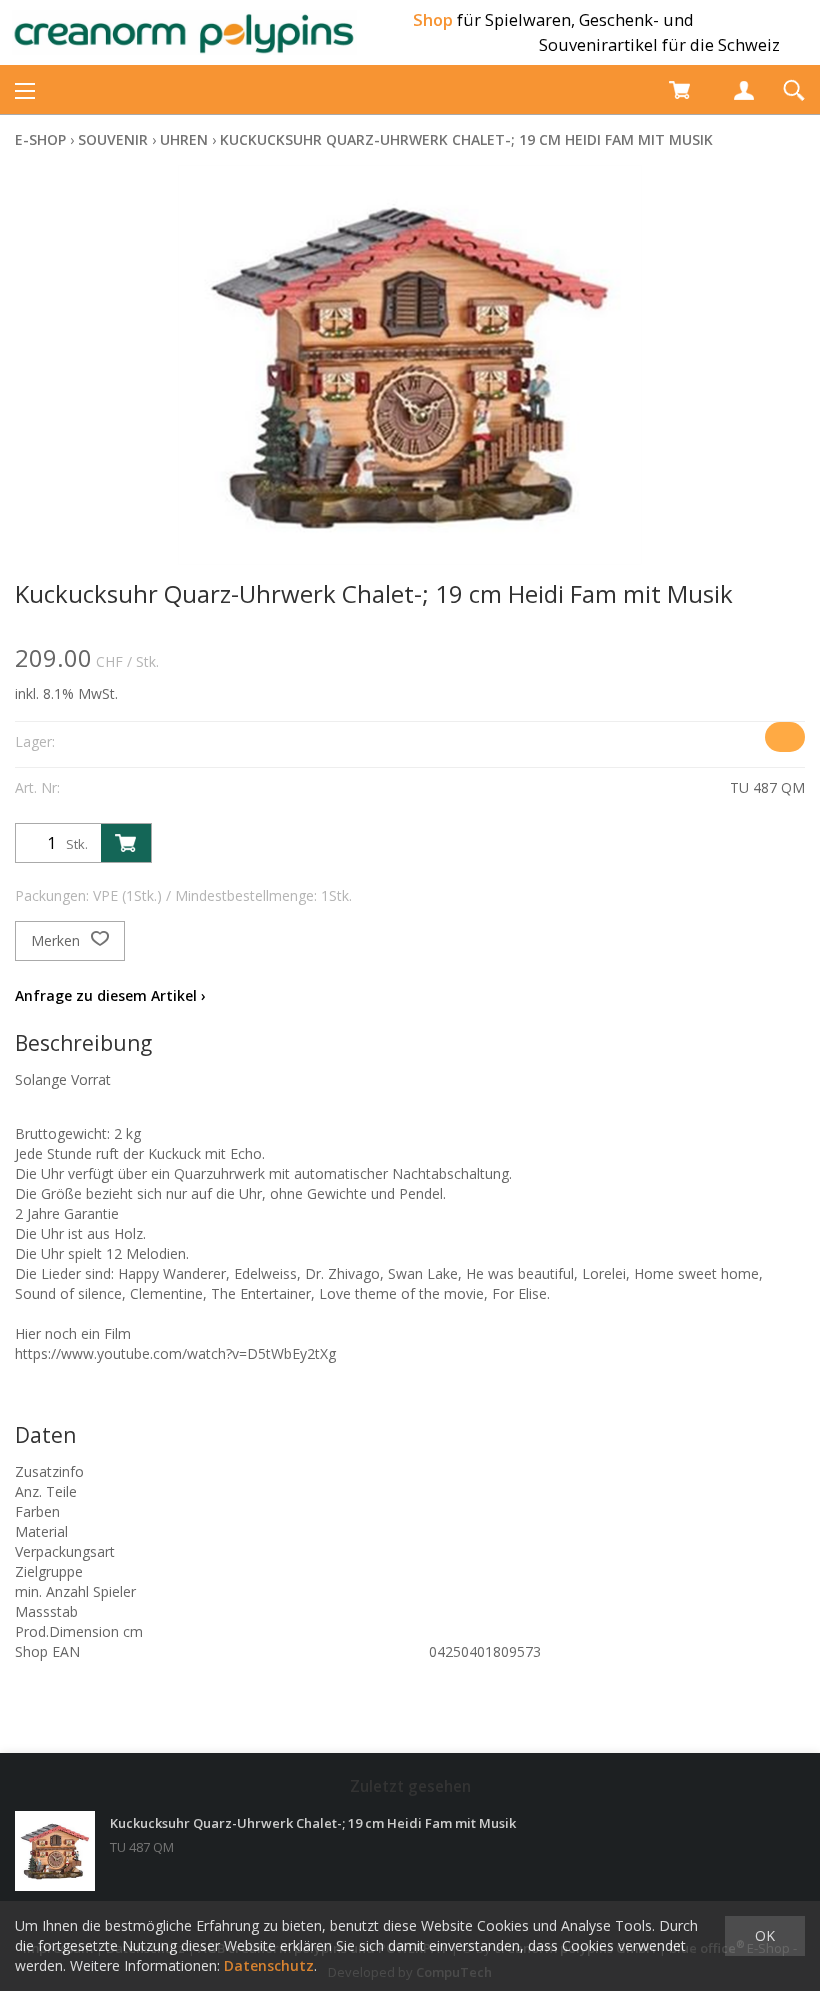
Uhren (184, 139)
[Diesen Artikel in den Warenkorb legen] (126, 843)
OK (765, 1935)
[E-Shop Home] (184, 32)
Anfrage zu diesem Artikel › (110, 995)
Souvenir (113, 139)
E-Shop (40, 139)
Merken (57, 940)
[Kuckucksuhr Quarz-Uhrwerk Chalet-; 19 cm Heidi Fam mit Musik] (55, 1851)
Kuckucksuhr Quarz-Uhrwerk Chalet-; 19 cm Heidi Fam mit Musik (466, 139)
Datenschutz (269, 1965)
